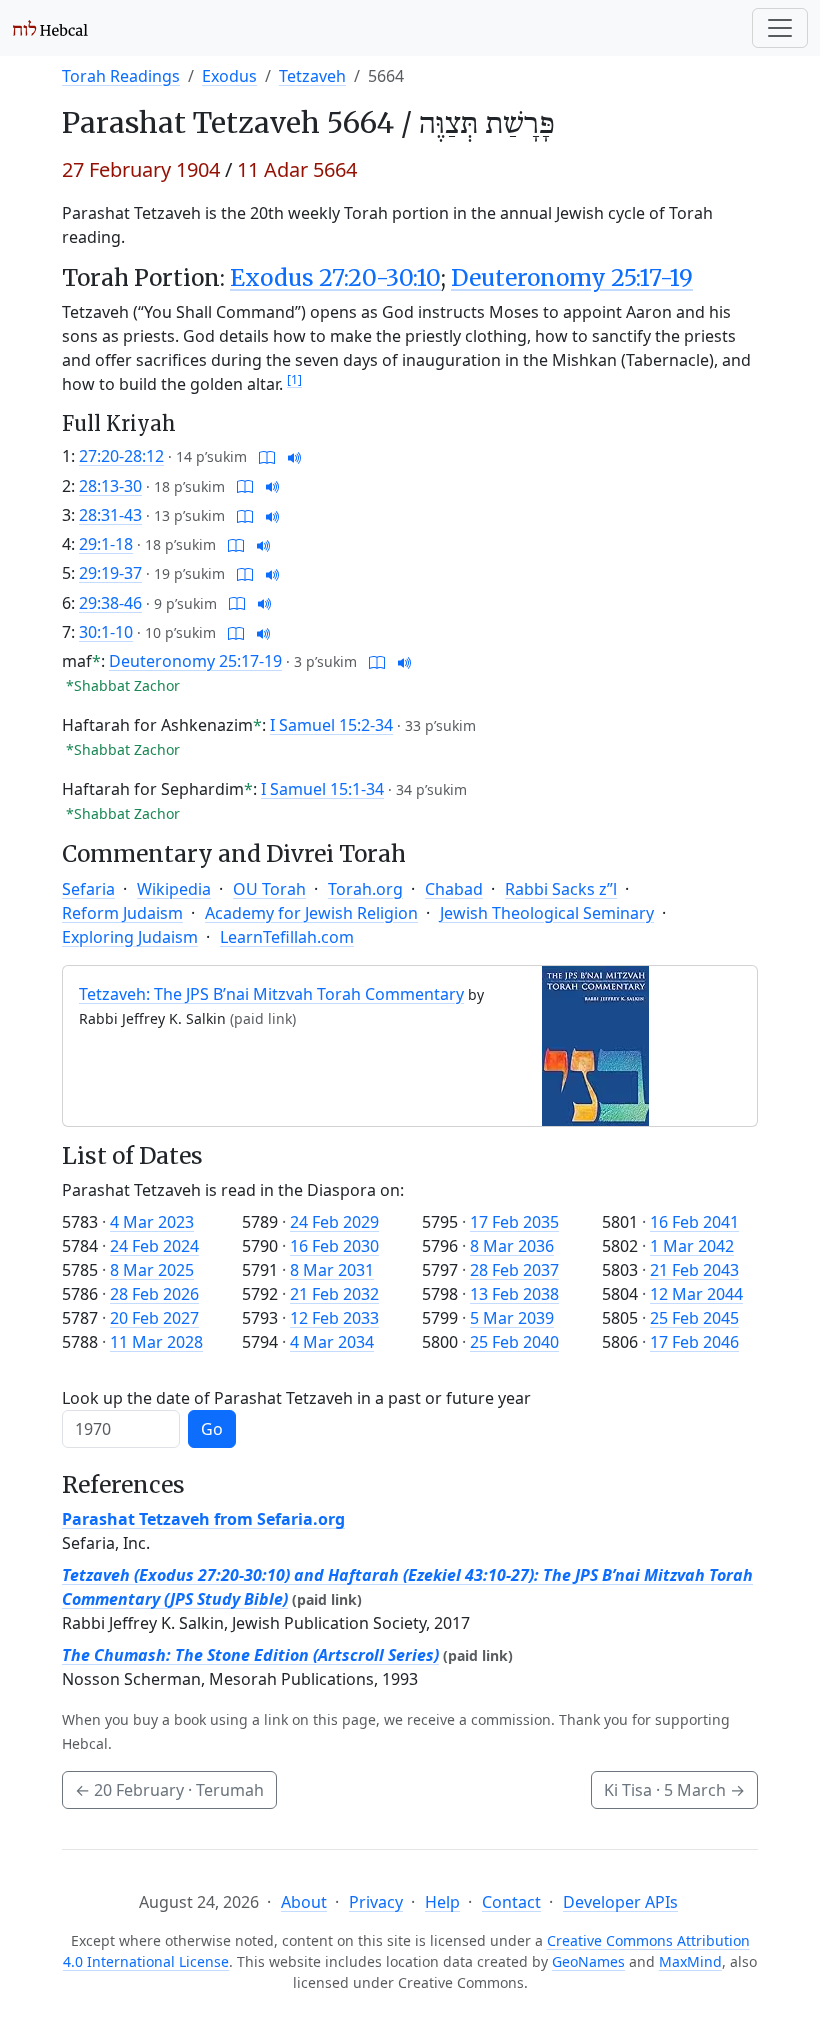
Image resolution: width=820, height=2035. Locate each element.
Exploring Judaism (130, 937)
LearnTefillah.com (287, 937)
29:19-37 (110, 573)
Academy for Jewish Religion (311, 913)
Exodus (229, 76)
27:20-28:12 (121, 456)
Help (442, 1902)
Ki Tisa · (674, 1790)
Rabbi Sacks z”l (561, 889)
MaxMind (690, 1961)
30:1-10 (106, 632)
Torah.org (365, 889)
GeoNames (588, 1961)
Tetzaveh (312, 76)
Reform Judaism (122, 913)
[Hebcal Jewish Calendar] (50, 28)
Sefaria (88, 889)
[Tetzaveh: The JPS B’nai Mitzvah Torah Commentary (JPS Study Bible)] (595, 1044)
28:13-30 (110, 486)
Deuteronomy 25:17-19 (572, 278)
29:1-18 (106, 544)
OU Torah (269, 889)
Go (212, 1429)
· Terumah (169, 1790)
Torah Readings (121, 76)
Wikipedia (174, 889)
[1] (294, 379)
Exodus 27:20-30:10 (335, 278)
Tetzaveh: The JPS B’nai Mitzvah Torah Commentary (271, 994)
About (304, 1902)
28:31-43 (110, 515)
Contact (511, 1902)
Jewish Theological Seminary (547, 913)
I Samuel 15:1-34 (322, 789)
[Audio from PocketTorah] (295, 456)
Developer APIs (620, 1902)
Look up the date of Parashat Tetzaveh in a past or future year (296, 1398)
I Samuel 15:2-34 (331, 725)
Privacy (376, 1902)
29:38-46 (110, 603)
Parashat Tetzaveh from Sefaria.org (203, 1519)
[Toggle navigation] (780, 28)
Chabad (454, 889)
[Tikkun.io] (267, 456)
